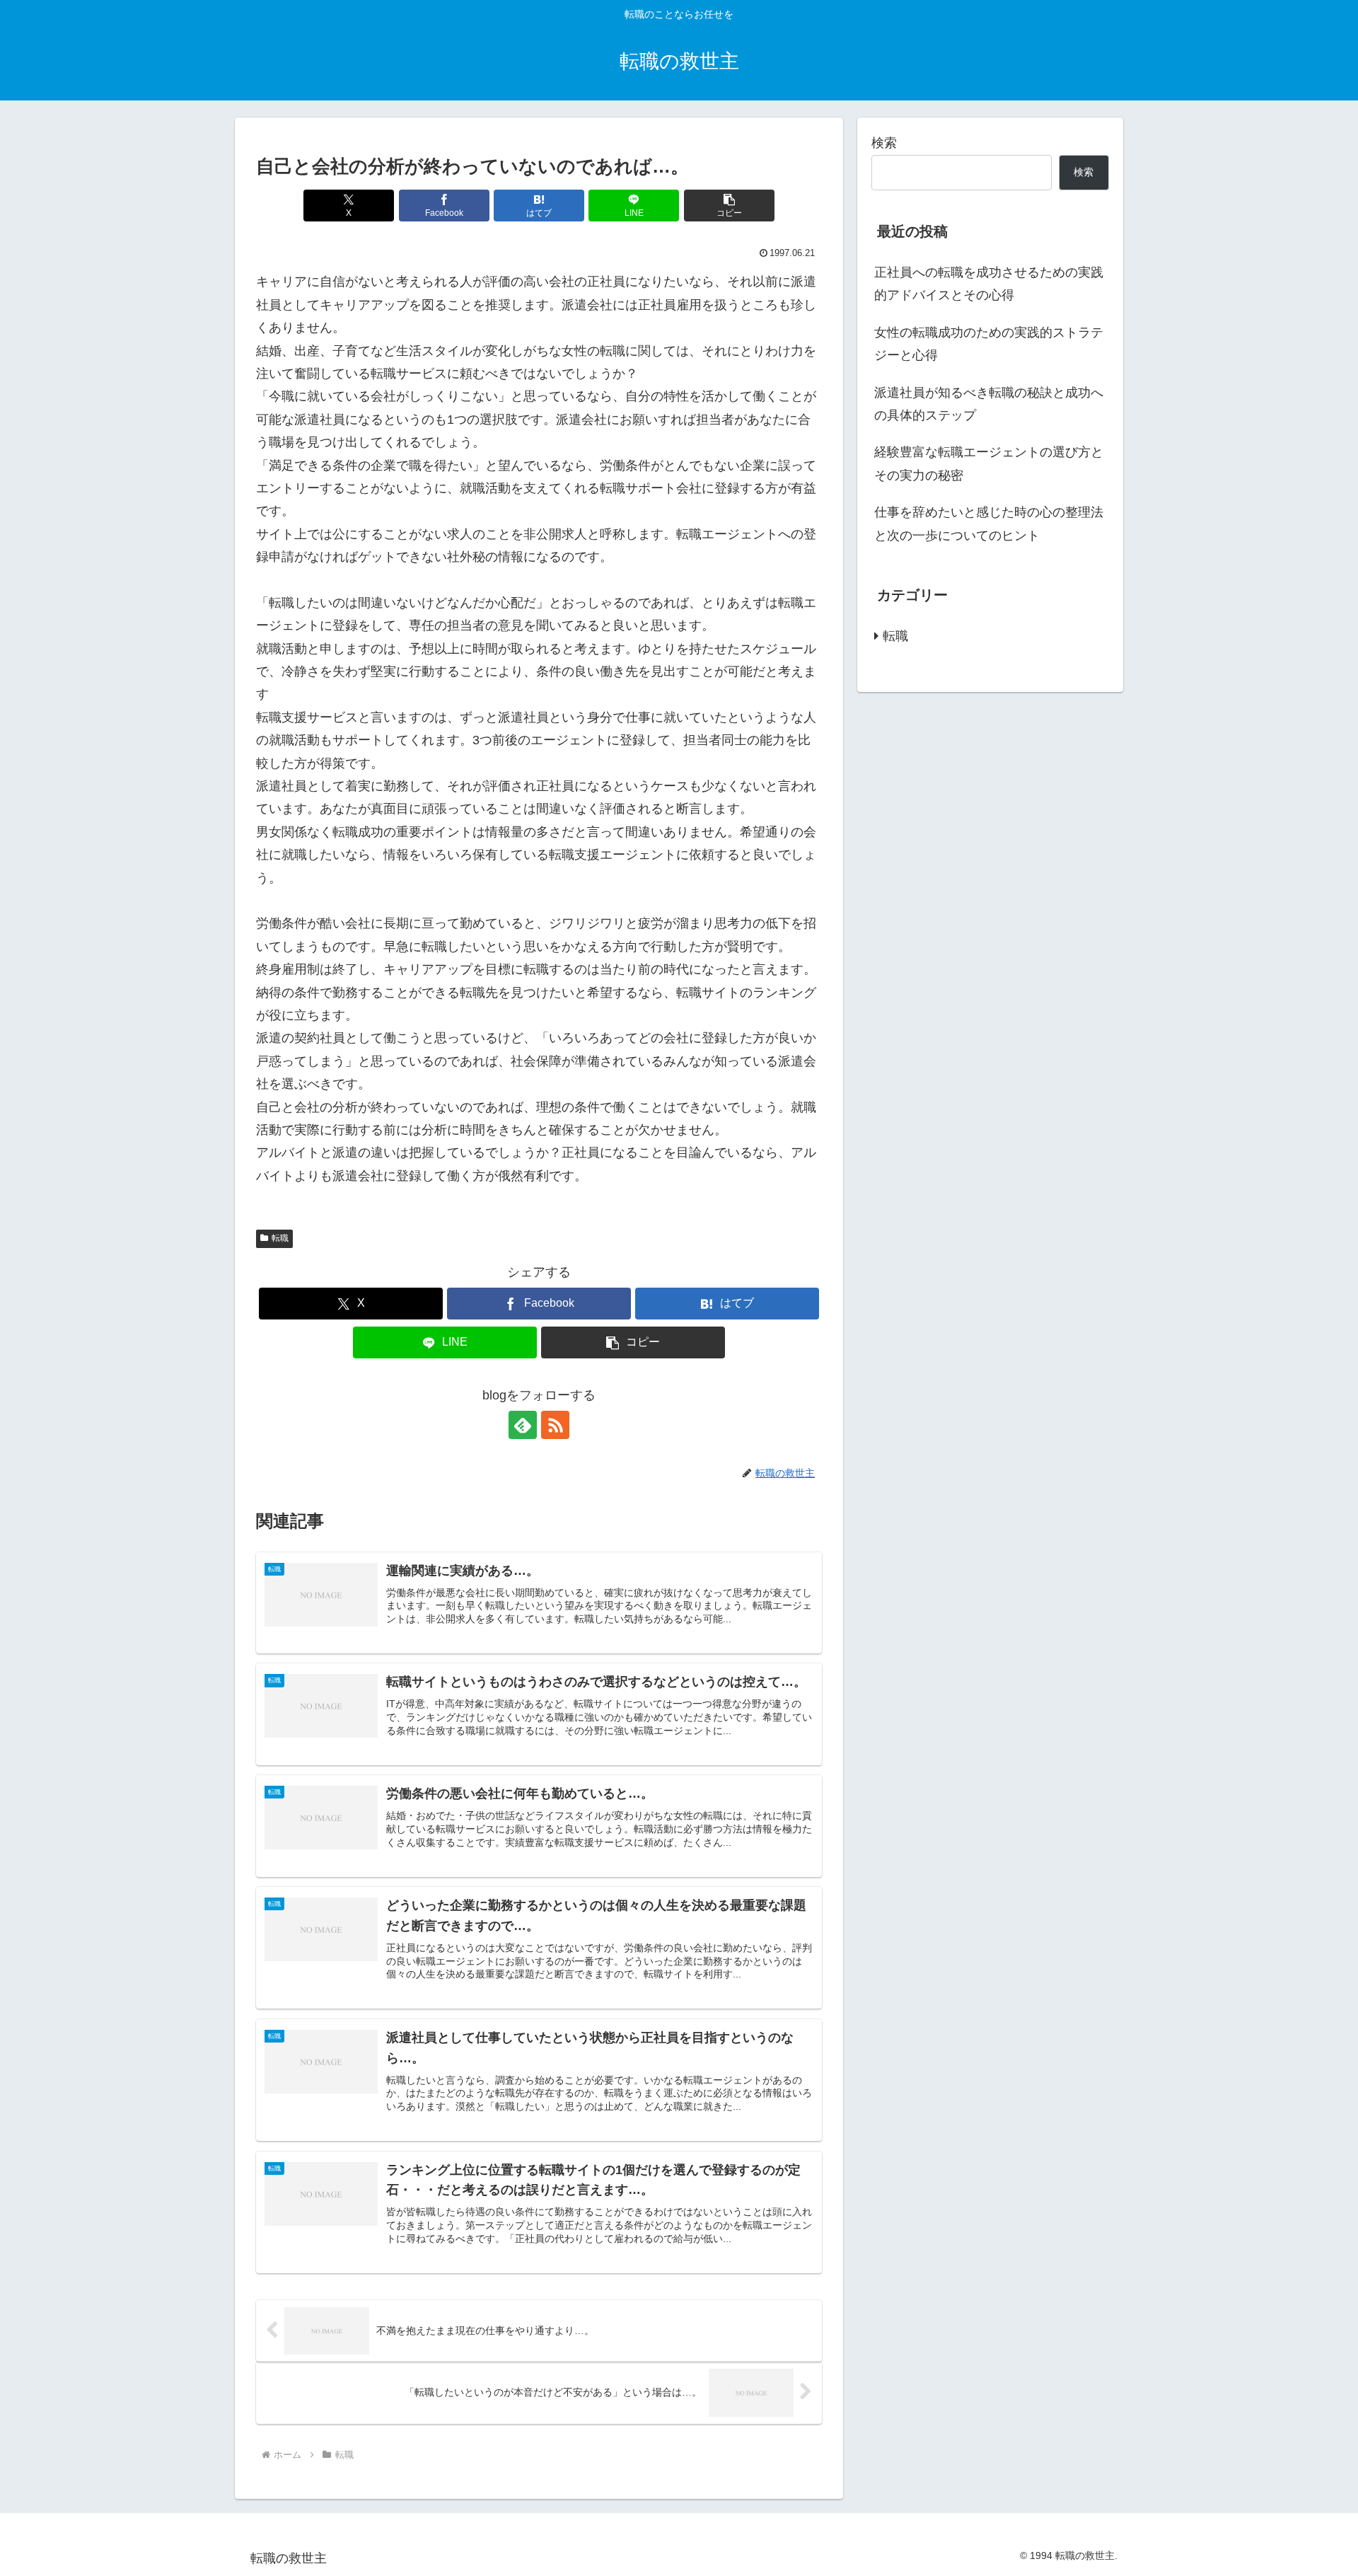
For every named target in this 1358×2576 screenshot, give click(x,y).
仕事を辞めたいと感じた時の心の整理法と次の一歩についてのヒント (989, 524)
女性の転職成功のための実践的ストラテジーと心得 (989, 344)
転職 (280, 1238)
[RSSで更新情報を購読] (555, 1425)
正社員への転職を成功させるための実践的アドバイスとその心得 (989, 284)
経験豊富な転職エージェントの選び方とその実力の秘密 (989, 463)
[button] (729, 206)
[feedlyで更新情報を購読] (523, 1425)
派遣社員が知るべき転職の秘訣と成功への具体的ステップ (989, 404)
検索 (884, 143)
